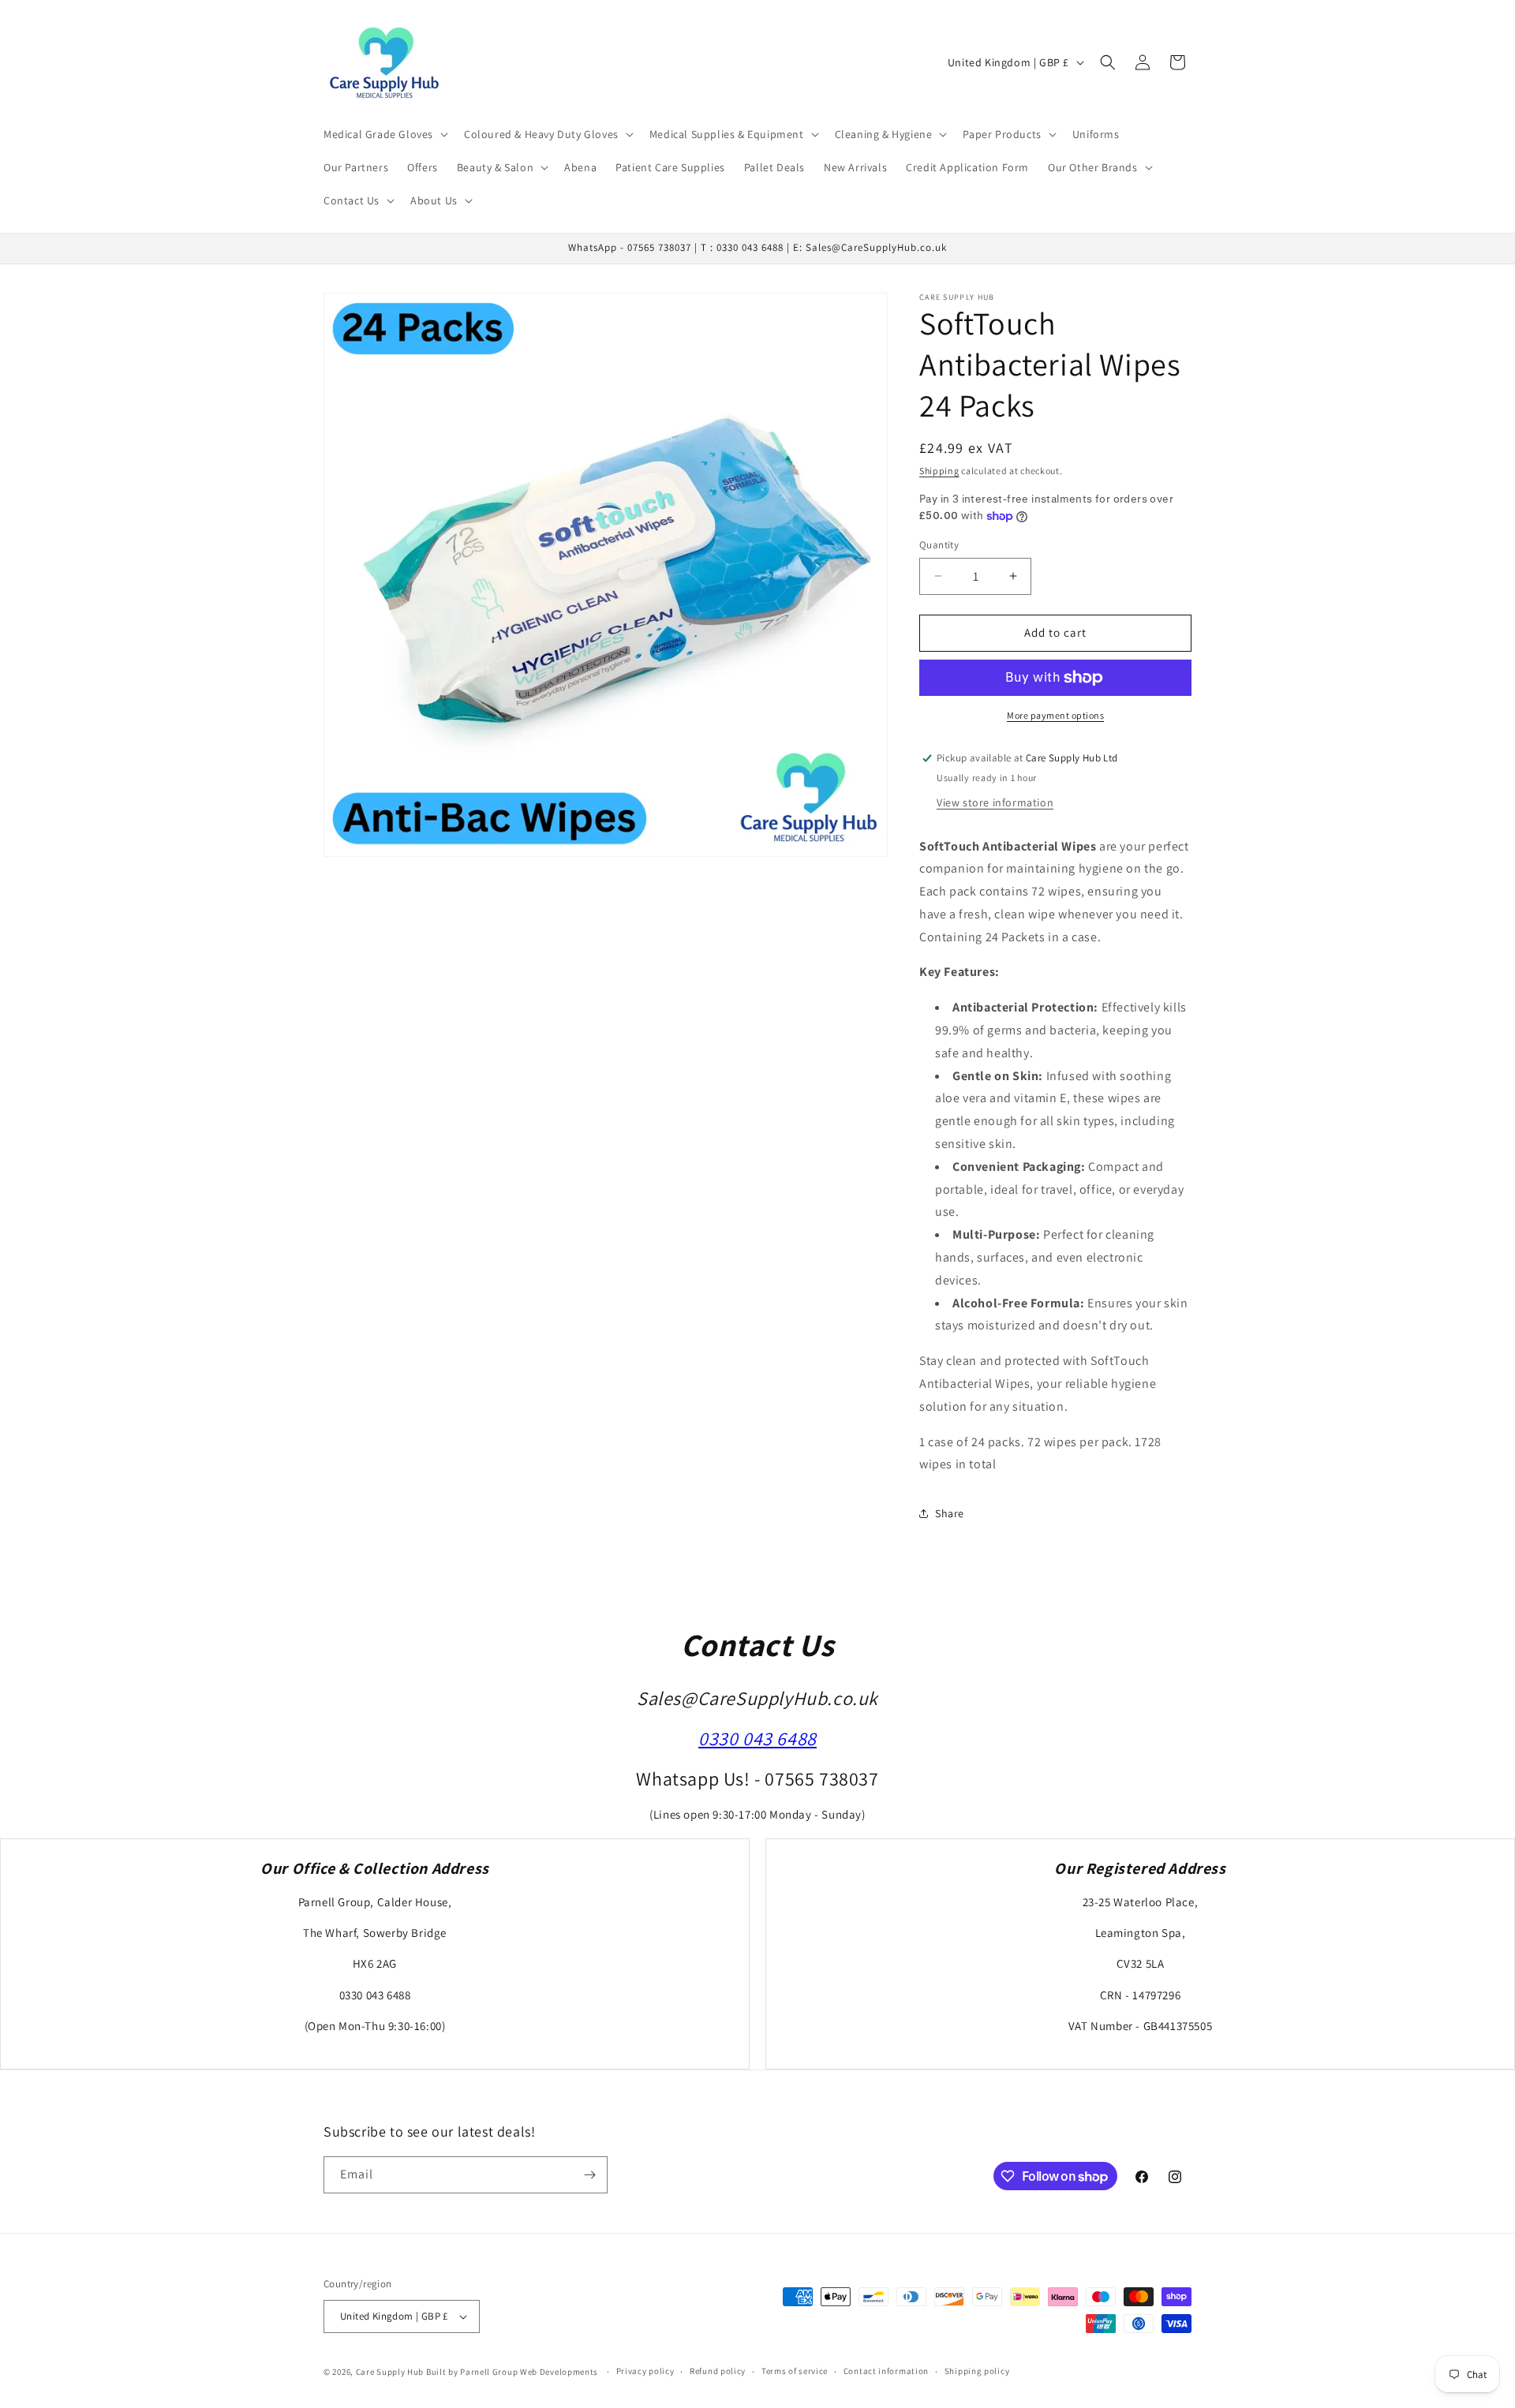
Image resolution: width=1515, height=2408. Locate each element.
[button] (384, 134)
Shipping (939, 471)
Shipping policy (977, 2371)
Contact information (886, 2371)
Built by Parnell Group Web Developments (513, 2372)
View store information (995, 802)
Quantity (939, 545)
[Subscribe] (589, 2175)
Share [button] (950, 1513)
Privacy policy (645, 2371)
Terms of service (795, 2371)
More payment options (1055, 715)
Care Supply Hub (390, 2372)
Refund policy (718, 2371)
